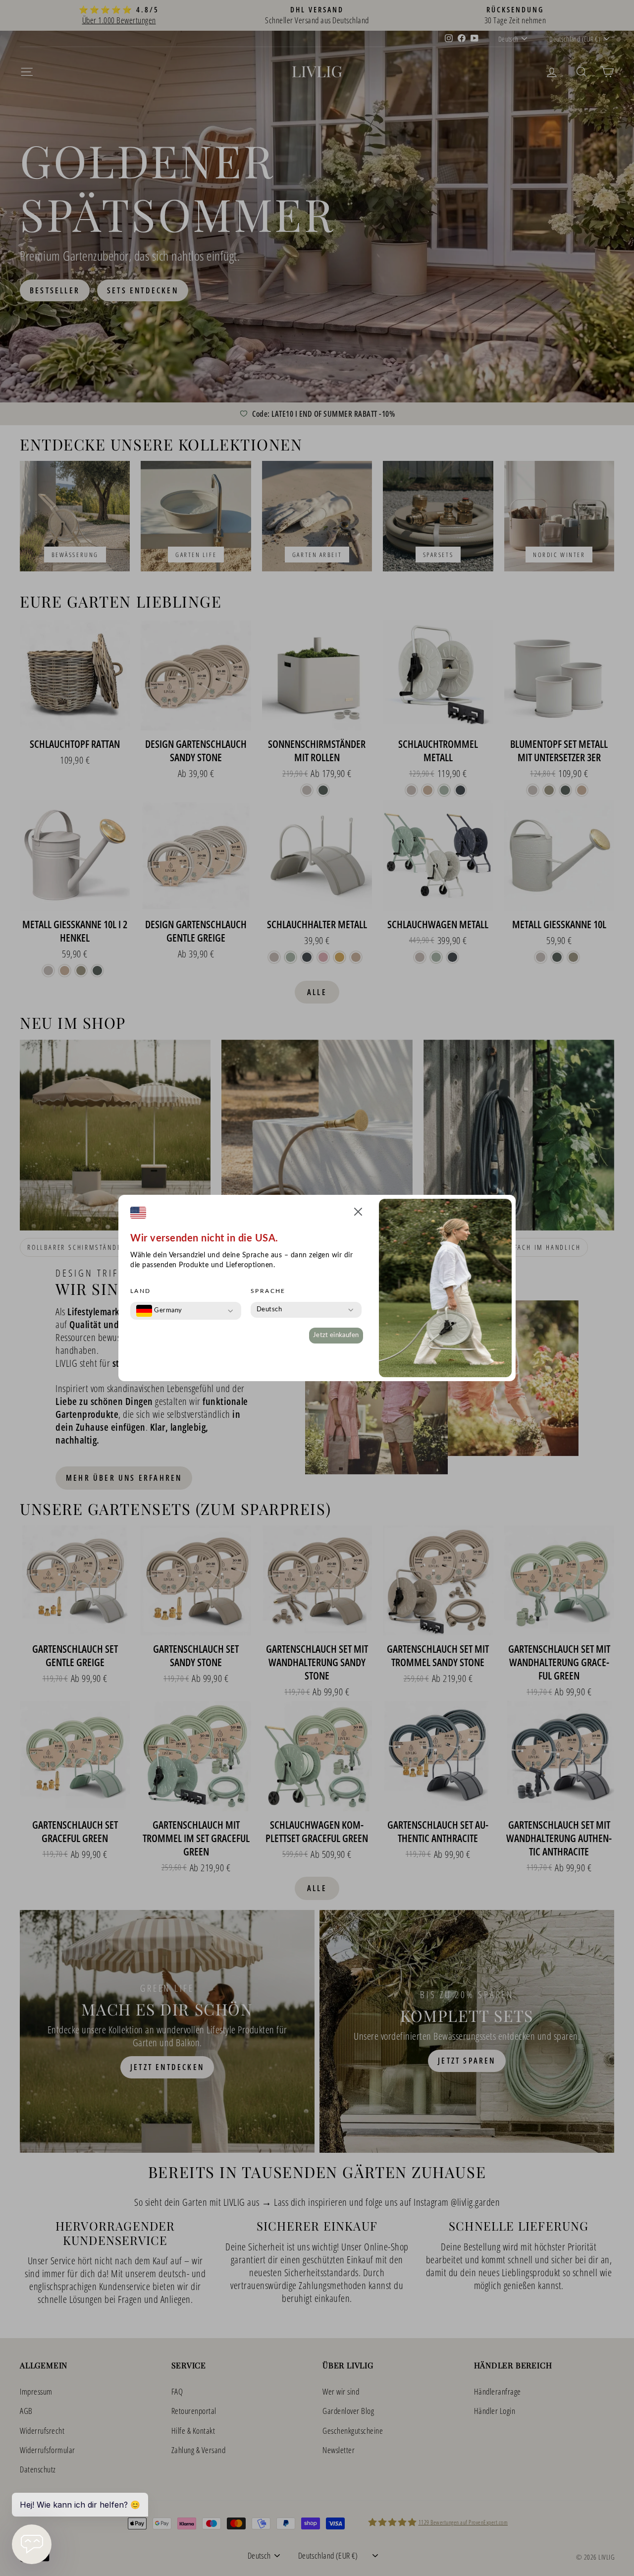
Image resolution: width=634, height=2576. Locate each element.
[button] (358, 1213)
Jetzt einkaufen (336, 1335)
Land (141, 1291)
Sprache (268, 1291)
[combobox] (159, 1311)
